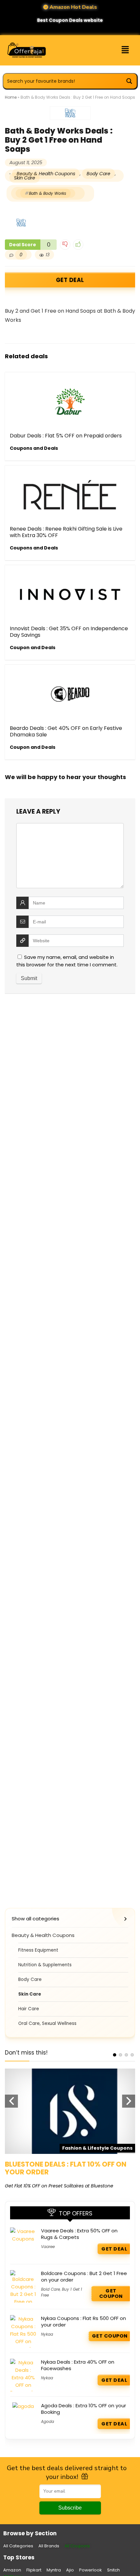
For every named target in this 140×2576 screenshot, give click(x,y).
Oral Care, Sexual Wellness (47, 2023)
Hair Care (29, 2009)
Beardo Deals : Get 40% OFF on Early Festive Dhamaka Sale (66, 731)
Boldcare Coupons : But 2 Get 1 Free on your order (84, 2277)
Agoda (48, 2421)
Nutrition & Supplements (45, 1965)
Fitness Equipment (38, 1950)
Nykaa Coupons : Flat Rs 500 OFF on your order (84, 2321)
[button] (120, 50)
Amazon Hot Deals (73, 7)
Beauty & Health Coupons (46, 174)
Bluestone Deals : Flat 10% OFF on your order (66, 2168)
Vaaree (48, 2247)
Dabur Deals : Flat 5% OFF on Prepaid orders (66, 436)
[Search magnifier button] (129, 81)
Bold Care (50, 2289)
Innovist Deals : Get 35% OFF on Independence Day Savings (69, 632)
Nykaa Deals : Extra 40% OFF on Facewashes (78, 2365)
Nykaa (47, 2334)
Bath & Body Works (48, 193)
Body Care (98, 174)
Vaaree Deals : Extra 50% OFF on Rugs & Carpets (79, 2234)
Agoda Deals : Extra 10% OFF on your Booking (84, 2409)
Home (11, 97)
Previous (11, 2101)
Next (129, 2101)
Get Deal (70, 280)
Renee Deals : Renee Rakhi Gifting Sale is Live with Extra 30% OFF (66, 532)
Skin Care (25, 178)
